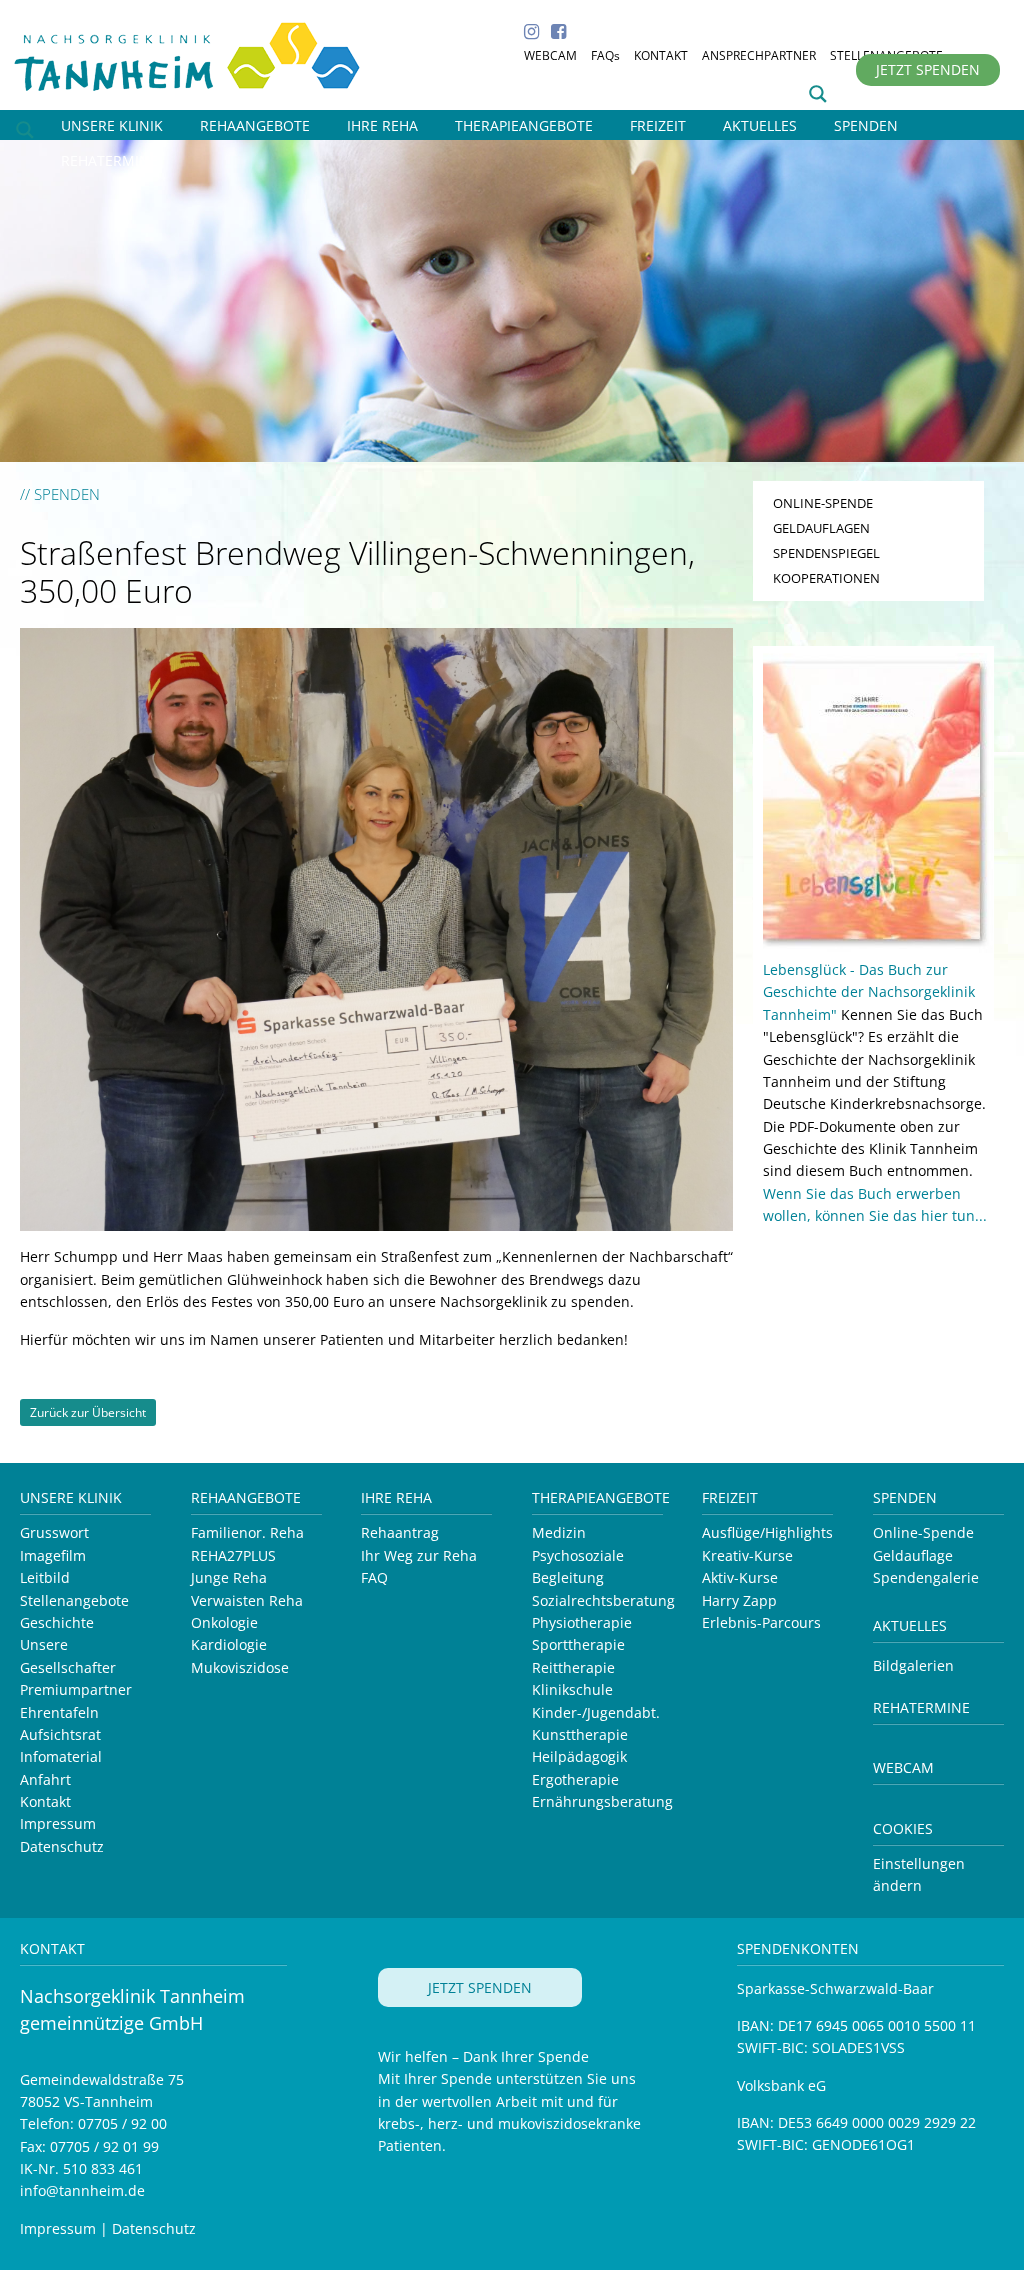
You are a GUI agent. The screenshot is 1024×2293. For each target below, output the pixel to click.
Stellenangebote (74, 1600)
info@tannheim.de (82, 2190)
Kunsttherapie (580, 1734)
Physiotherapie (582, 1622)
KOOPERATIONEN (826, 578)
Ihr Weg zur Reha (419, 1555)
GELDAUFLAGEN (821, 528)
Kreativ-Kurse (747, 1555)
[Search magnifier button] (818, 94)
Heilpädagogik (579, 1756)
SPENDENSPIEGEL (826, 553)
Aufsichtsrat (60, 1734)
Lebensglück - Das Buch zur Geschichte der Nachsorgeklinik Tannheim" (869, 992)
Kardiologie (229, 1644)
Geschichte (57, 1622)
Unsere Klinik (71, 1497)
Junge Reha (229, 1577)
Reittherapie (573, 1667)
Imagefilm (53, 1555)
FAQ (374, 1577)
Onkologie (224, 1622)
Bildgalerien (913, 1665)
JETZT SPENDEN (928, 69)
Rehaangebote (246, 1497)
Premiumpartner (76, 1689)
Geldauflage (913, 1555)
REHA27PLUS (233, 1555)
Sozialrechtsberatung (603, 1600)
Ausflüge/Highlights (767, 1532)
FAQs (605, 55)
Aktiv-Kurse (740, 1577)
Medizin (559, 1532)
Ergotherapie (575, 1779)
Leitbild (45, 1577)
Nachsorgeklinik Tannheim (209, 52)
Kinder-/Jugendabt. (596, 1712)
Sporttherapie (578, 1644)
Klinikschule (572, 1689)
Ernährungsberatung (602, 1801)
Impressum (58, 1823)
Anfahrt (45, 1779)
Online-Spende (923, 1532)
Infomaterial (61, 1756)
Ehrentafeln (59, 1712)
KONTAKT (661, 55)
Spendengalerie (926, 1577)
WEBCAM (550, 55)
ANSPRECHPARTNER (759, 55)
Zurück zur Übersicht (88, 1412)
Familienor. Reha (247, 1532)
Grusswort (54, 1532)
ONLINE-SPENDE (823, 503)
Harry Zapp (739, 1600)
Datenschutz (62, 1846)
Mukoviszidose (240, 1667)
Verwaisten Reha (247, 1600)
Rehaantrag (400, 1532)
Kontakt (45, 1801)
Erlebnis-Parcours (761, 1622)
